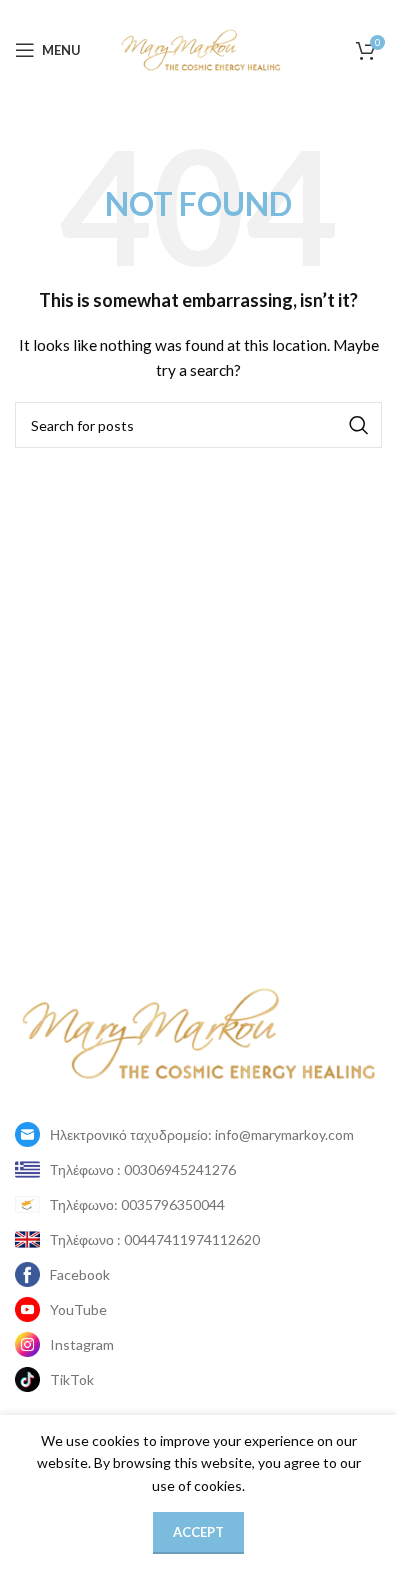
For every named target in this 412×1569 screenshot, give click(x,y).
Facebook (80, 1274)
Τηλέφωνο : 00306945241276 (143, 1169)
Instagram (82, 1344)
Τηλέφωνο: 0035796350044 (137, 1204)
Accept (198, 1532)
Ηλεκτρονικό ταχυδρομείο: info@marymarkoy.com (202, 1134)
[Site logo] (201, 48)
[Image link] (198, 1031)
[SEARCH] (359, 425)
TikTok (72, 1379)
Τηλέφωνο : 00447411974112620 (155, 1239)
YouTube (78, 1309)
